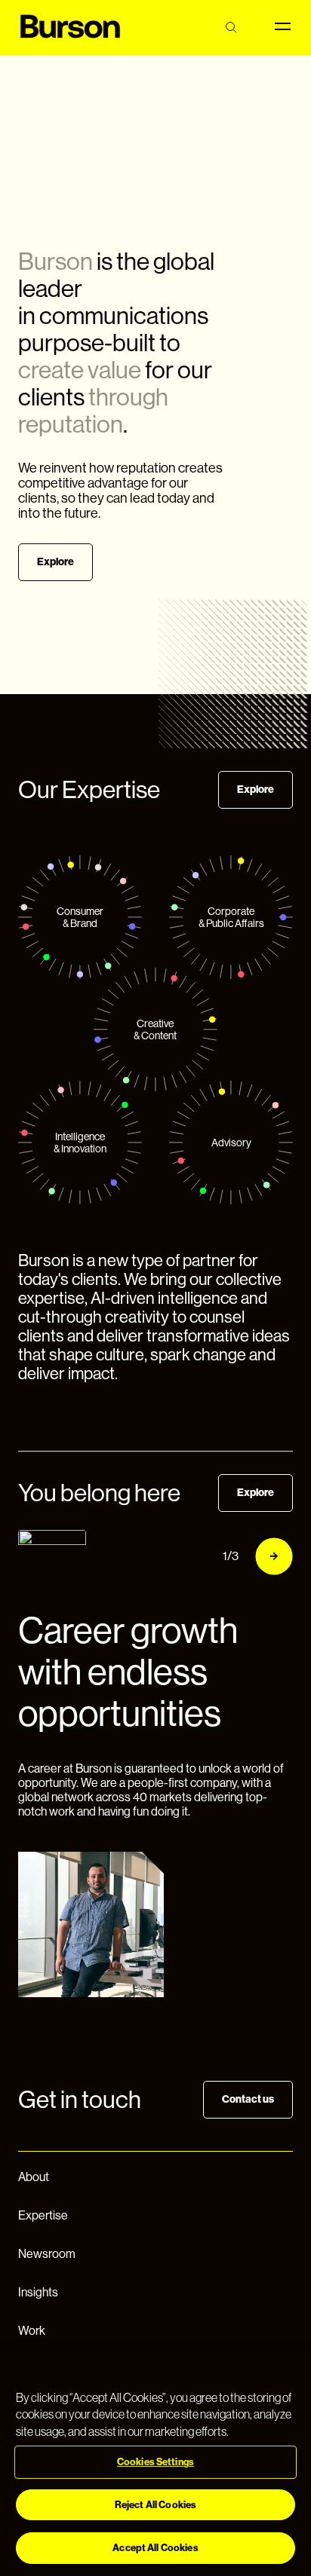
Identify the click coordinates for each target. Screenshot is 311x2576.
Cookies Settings (155, 2462)
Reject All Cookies (155, 2505)
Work (32, 2331)
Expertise (43, 2215)
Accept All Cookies (155, 2548)
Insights (38, 2292)
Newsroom (47, 2254)
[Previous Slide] (187, 1556)
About (34, 2177)
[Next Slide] (274, 1556)
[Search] (231, 28)
